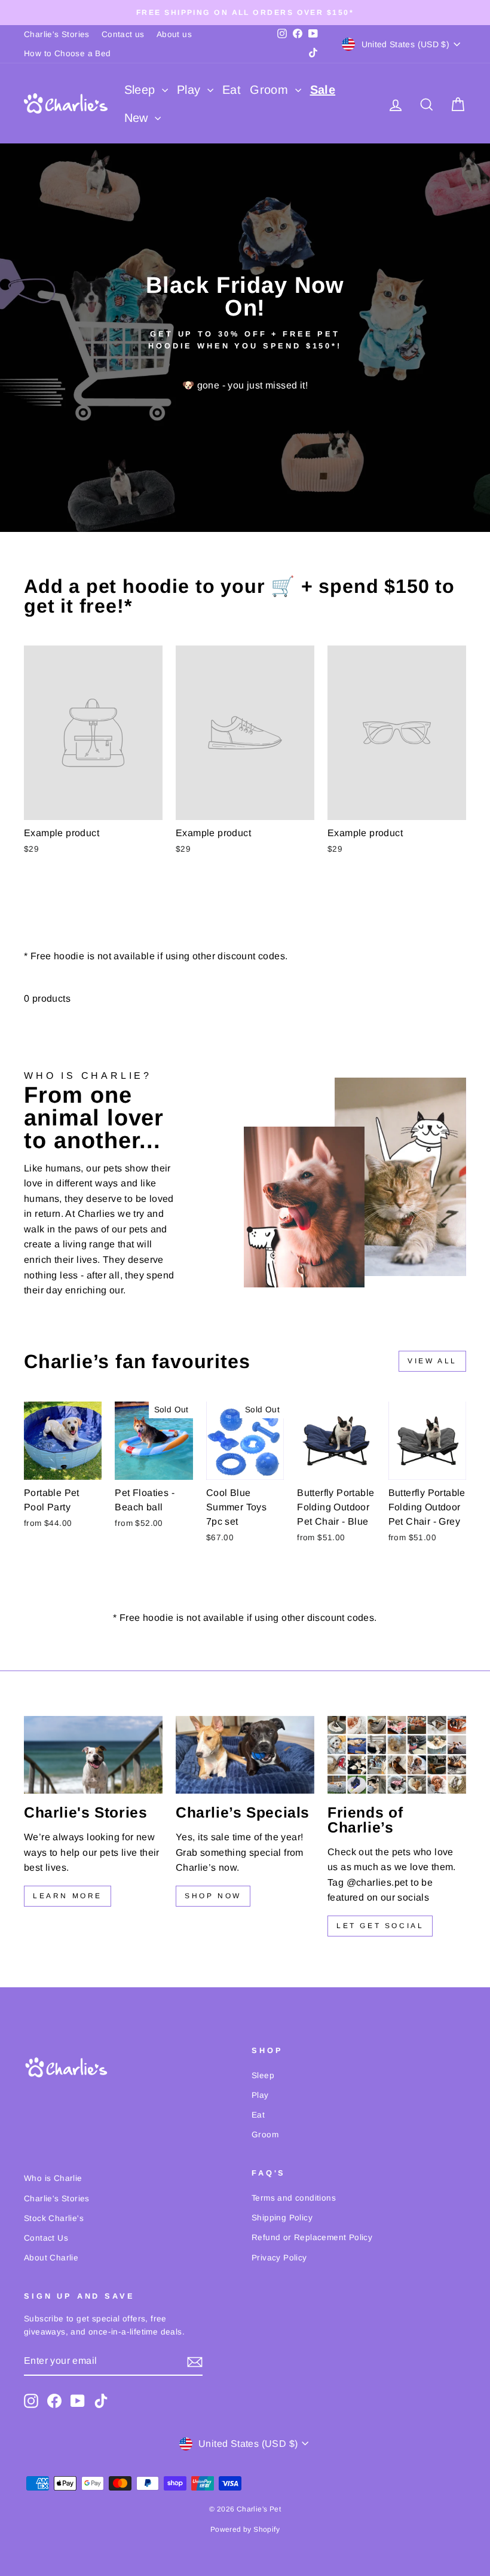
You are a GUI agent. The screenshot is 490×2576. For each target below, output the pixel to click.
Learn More (68, 1896)
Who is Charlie (53, 2178)
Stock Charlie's (54, 2218)
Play (191, 90)
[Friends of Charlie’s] (397, 1755)
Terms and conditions (294, 2198)
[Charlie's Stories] (93, 1755)
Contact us (123, 34)
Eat (232, 90)
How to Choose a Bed (68, 53)
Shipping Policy (282, 2218)
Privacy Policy (279, 2258)
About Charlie (51, 2258)
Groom (271, 90)
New (138, 118)
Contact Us (46, 2238)
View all (432, 1361)
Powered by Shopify (245, 2529)
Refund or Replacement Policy (312, 2237)
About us (174, 34)
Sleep (142, 90)
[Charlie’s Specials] (245, 1755)
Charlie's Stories (57, 34)
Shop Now (213, 1896)
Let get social (380, 1926)
